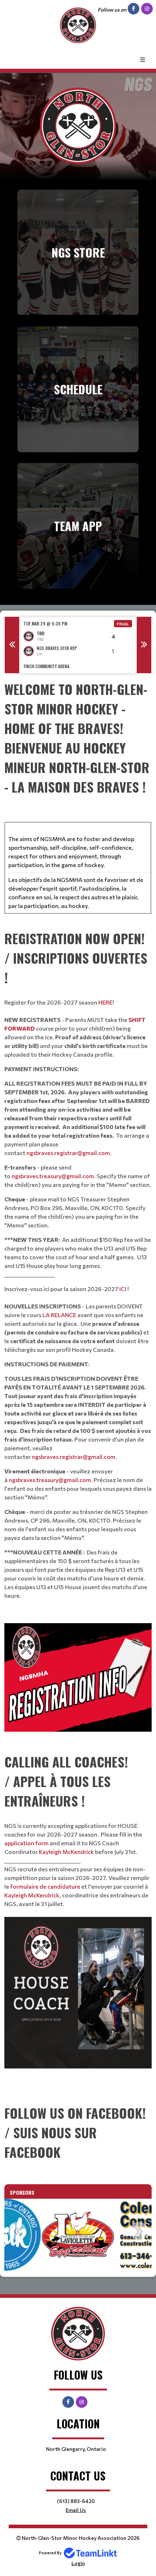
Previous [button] (12, 645)
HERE (105, 1002)
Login (78, 2563)
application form (26, 1843)
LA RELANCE (59, 1315)
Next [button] (144, 645)
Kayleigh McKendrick (66, 1852)
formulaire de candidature (45, 1886)
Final (123, 624)
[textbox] (78, 801)
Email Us (76, 2510)
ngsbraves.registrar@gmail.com (68, 1153)
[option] (78, 645)
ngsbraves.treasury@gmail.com (53, 1176)
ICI (123, 1289)
